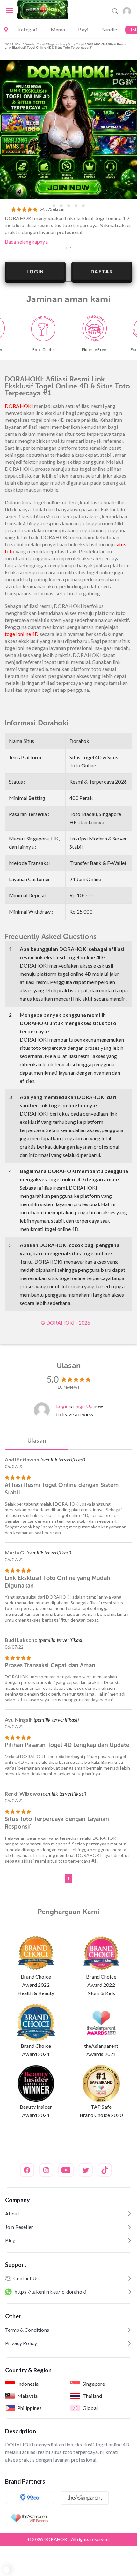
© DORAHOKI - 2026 (66, 1322)
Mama (58, 29)
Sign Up (84, 1406)
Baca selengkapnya (26, 242)
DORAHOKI (19, 406)
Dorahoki (80, 741)
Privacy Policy (21, 2343)
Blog (11, 2240)
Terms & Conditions (27, 2330)
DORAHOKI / (15, 44)
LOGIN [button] (35, 272)
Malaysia (27, 2396)
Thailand (92, 2396)
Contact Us (26, 2278)
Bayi (83, 29)
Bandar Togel (35, 44)
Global (90, 2408)
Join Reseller (19, 2227)
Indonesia (28, 2384)
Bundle (109, 29)
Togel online (56, 44)
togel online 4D (22, 634)
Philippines (29, 2408)
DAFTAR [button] (102, 272)
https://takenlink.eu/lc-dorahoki (50, 2292)
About (12, 2213)
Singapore (94, 2384)
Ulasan (37, 1440)
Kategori (27, 29)
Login (62, 1406)
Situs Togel (76, 44)
